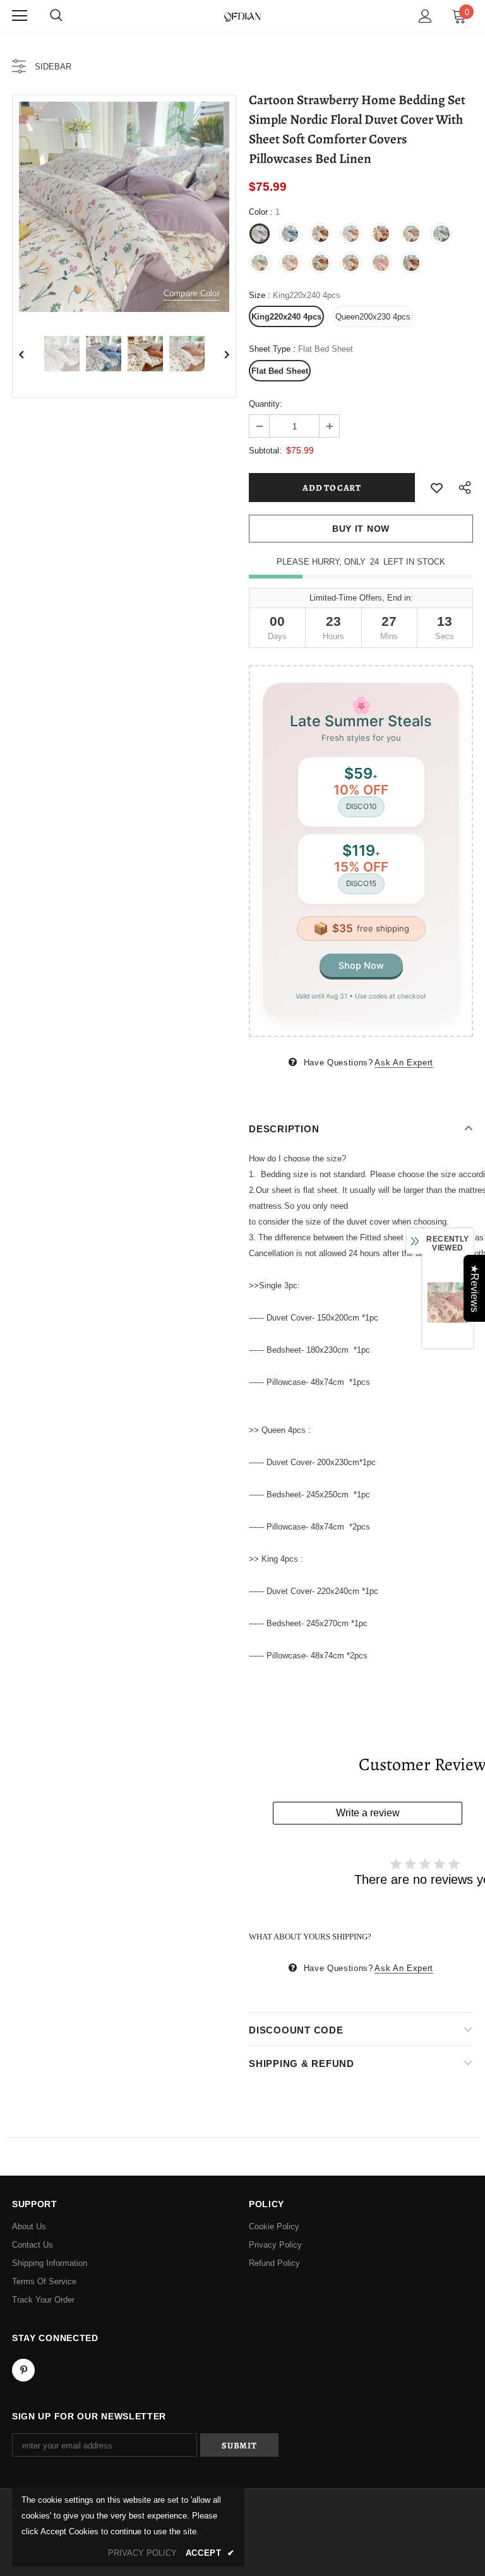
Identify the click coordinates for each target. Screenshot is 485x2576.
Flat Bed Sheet (280, 371)
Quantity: (266, 404)
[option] (124, 207)
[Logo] (242, 15)
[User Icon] (425, 16)
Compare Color (192, 293)
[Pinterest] (23, 2370)
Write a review (368, 1813)
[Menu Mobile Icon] (20, 16)
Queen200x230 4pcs (373, 317)
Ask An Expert (404, 1063)
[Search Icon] (56, 16)
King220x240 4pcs (286, 317)
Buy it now (361, 529)
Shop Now (361, 965)
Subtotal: (265, 451)
